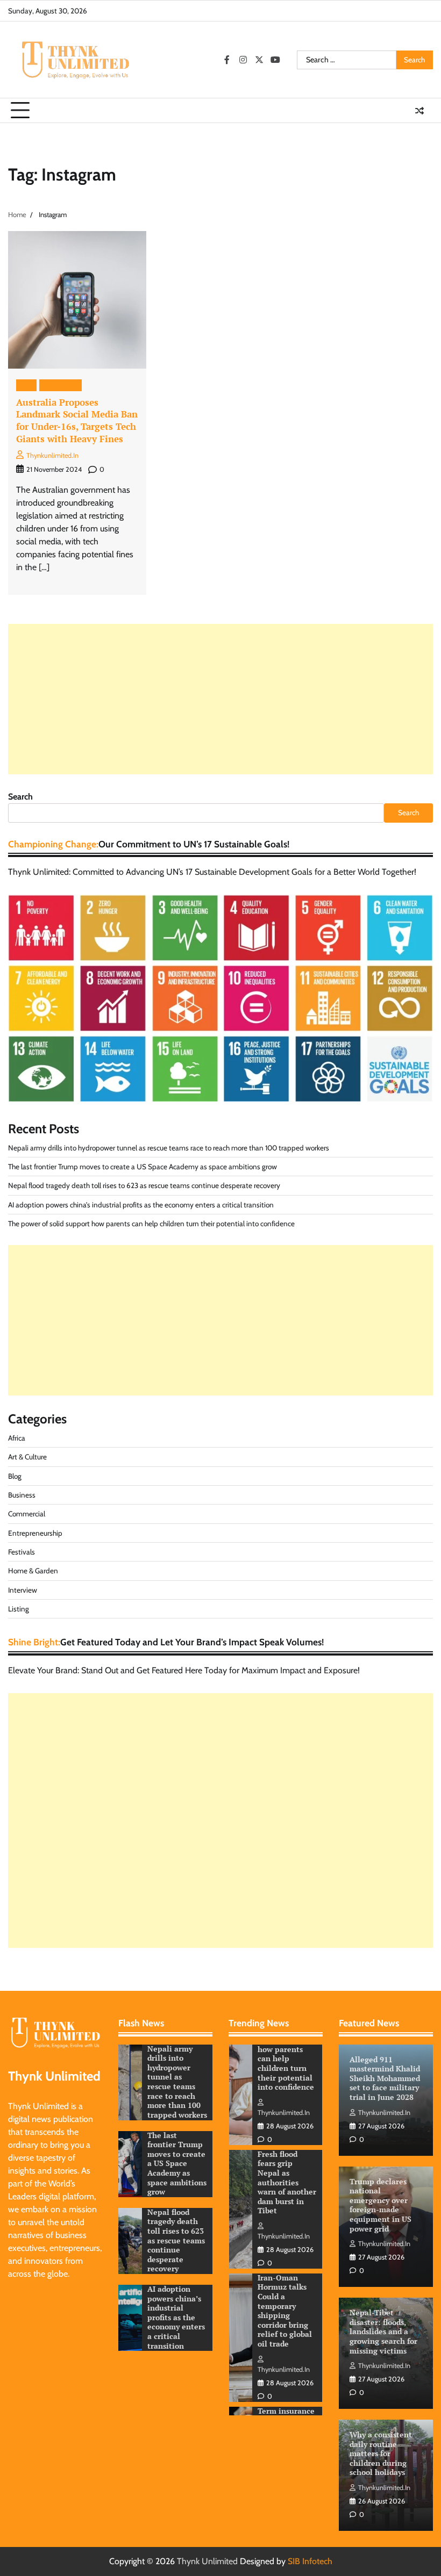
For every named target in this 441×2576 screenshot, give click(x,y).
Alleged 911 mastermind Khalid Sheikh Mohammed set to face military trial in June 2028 (385, 2078)
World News (61, 385)
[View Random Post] (419, 111)
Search (20, 797)
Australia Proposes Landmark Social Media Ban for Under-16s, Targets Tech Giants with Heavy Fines (77, 420)
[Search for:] (347, 60)
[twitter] (259, 60)
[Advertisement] (220, 699)
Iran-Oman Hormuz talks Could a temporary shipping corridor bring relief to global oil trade (285, 2187)
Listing (19, 1609)
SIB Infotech (310, 2561)
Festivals (22, 1552)
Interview (23, 1590)
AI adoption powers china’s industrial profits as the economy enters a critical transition (141, 1205)
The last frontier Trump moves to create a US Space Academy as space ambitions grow (143, 1167)
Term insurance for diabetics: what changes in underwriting (287, 2302)
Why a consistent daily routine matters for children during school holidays (381, 2453)
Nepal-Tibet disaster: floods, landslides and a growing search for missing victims (383, 2332)
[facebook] (227, 60)
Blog (26, 385)
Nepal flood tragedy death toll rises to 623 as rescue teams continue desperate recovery (144, 1185)
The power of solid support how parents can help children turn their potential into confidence (151, 1224)
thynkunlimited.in (52, 455)
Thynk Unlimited (207, 2561)
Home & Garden (33, 1571)
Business (22, 1495)
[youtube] (275, 60)
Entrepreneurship (35, 1533)
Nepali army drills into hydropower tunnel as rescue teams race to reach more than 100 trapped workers (169, 1148)
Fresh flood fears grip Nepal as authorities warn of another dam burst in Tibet (287, 2059)
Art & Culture (27, 1457)
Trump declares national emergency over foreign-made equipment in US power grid (380, 2205)
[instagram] (243, 60)
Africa (17, 1438)
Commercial (27, 1514)
